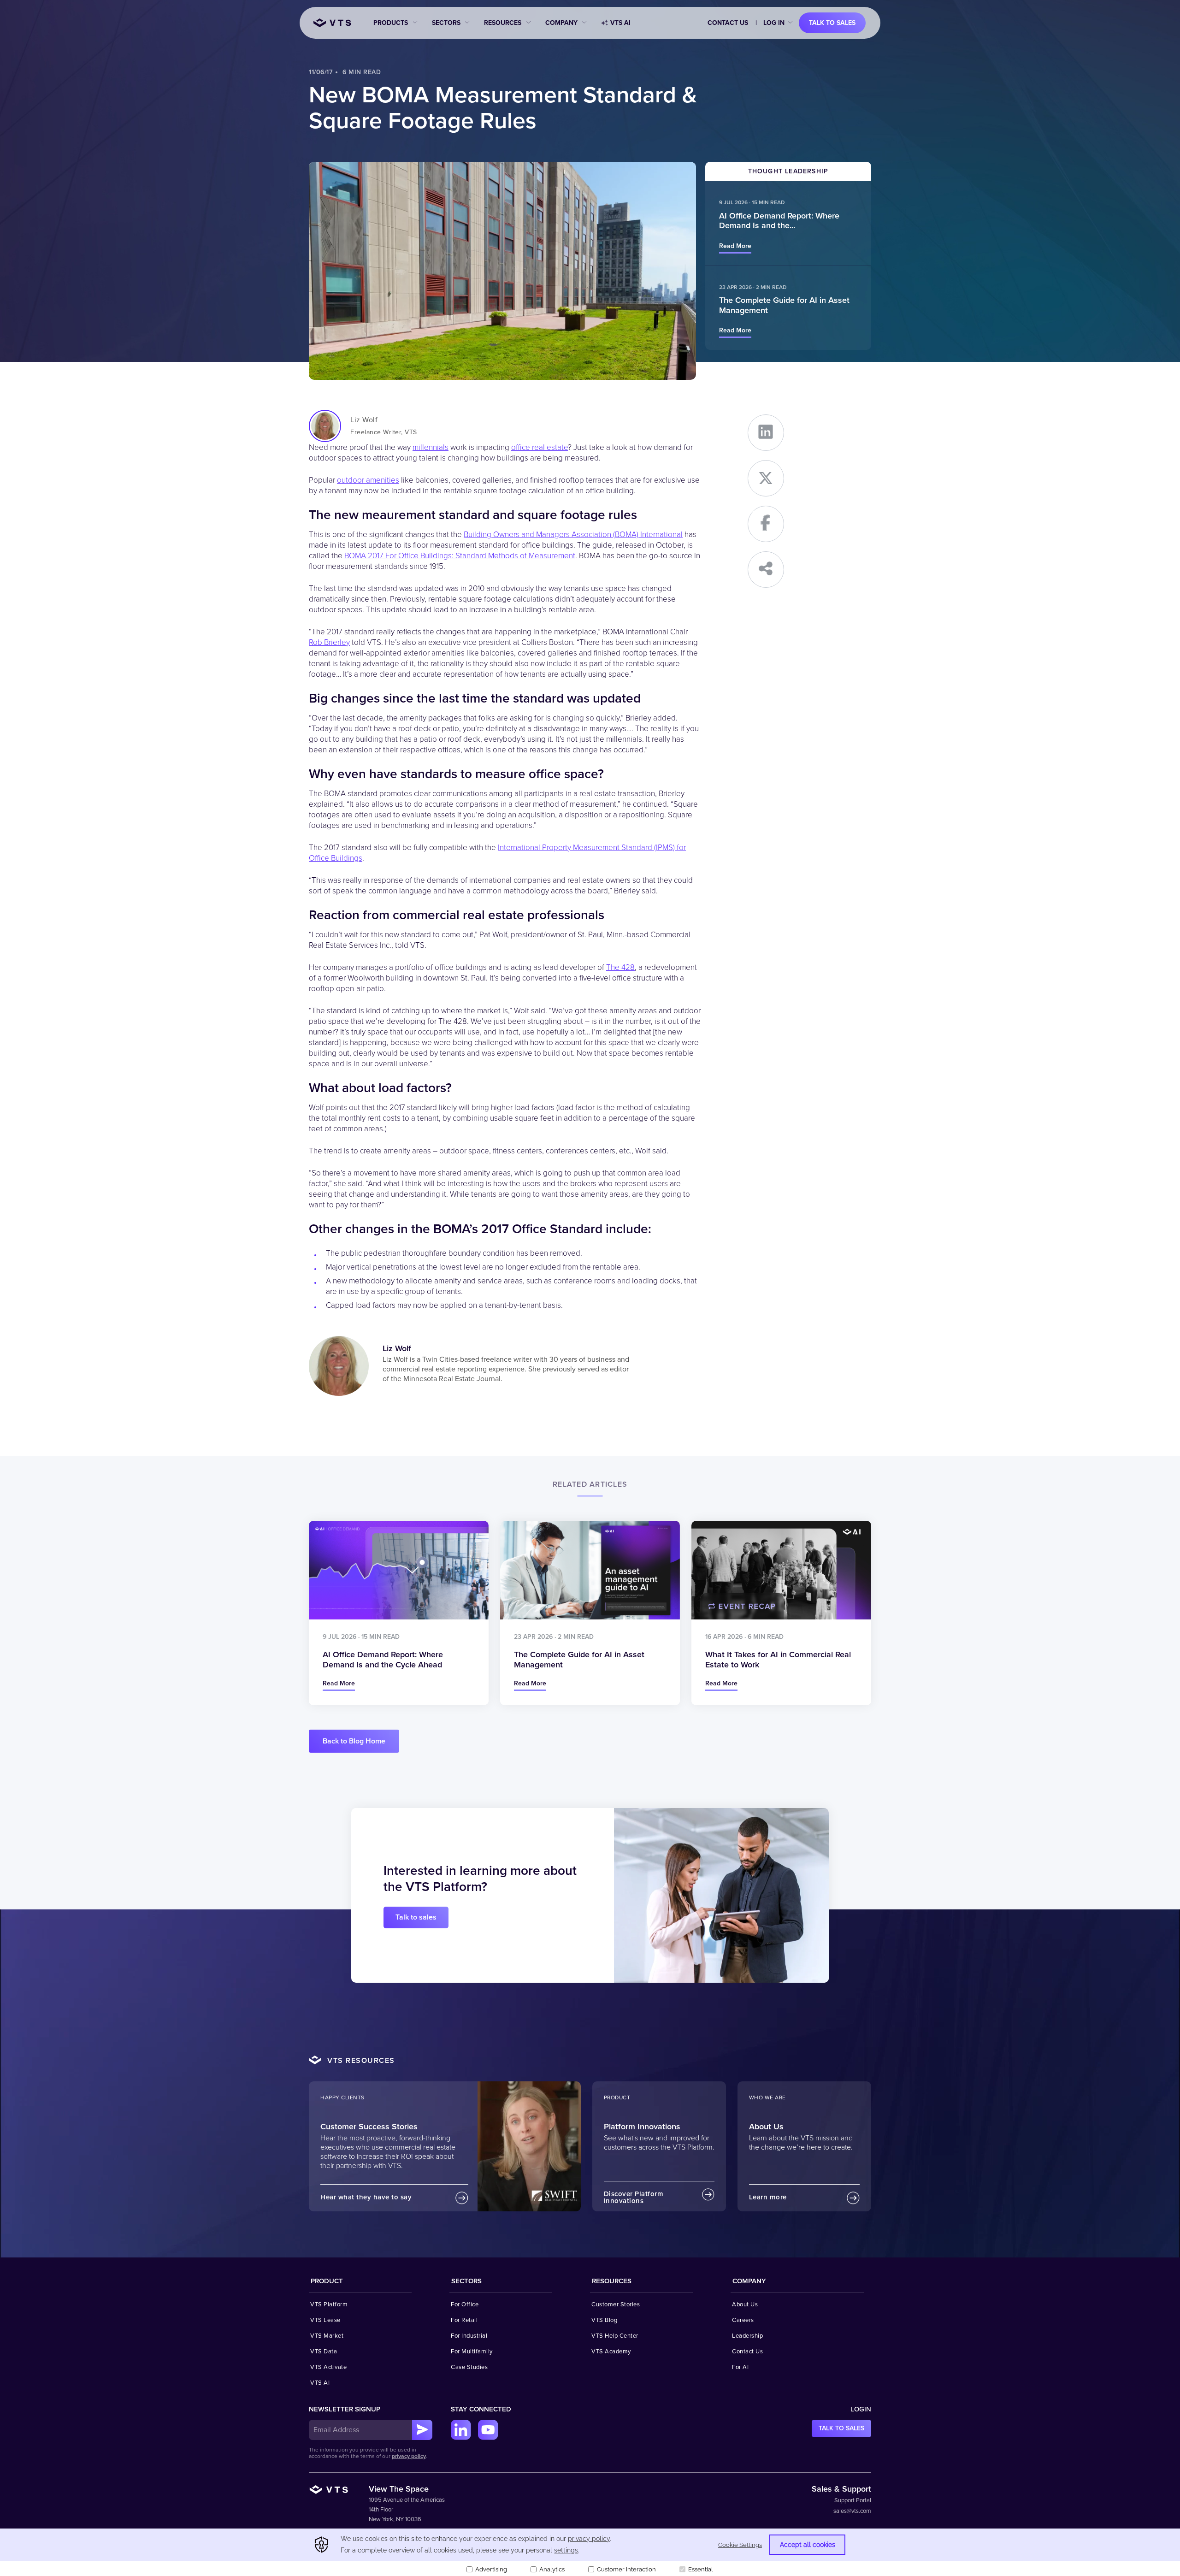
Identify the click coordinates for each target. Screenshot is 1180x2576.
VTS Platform (329, 2304)
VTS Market (327, 2336)
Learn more (768, 2197)
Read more (735, 246)
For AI (740, 2367)
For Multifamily (472, 2351)
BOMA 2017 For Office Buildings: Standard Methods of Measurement (460, 556)
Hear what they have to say (366, 2197)
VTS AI (620, 23)
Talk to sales (832, 23)
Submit (422, 2430)
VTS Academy (611, 2351)
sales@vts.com (852, 2511)
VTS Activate (328, 2367)
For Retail (464, 2320)
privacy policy (409, 2456)
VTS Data (324, 2351)
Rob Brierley (329, 642)
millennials (431, 447)
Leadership (747, 2336)
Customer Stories (616, 2304)
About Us (745, 2304)
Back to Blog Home (354, 1741)
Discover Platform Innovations (634, 2197)
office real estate (540, 447)
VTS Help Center (615, 2336)
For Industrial (469, 2336)
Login (861, 2409)
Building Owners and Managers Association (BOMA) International (573, 535)
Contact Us (728, 23)
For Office (465, 2304)
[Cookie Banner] (590, 2552)
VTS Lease (325, 2320)
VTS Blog (604, 2320)
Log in (774, 23)
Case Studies (469, 2367)
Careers (743, 2320)
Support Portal (853, 2500)
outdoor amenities (368, 480)
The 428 (620, 967)
